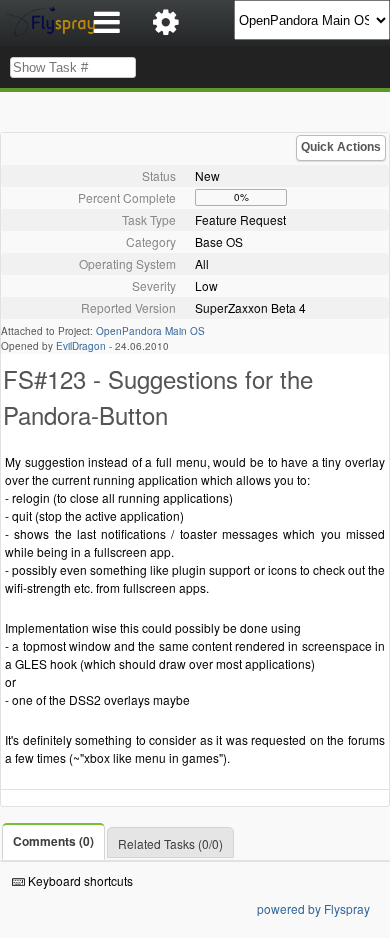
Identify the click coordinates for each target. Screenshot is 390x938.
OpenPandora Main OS (150, 331)
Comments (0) (53, 841)
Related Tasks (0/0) (170, 843)
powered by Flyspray (313, 908)
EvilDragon (81, 346)
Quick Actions (341, 147)
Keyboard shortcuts (79, 880)
